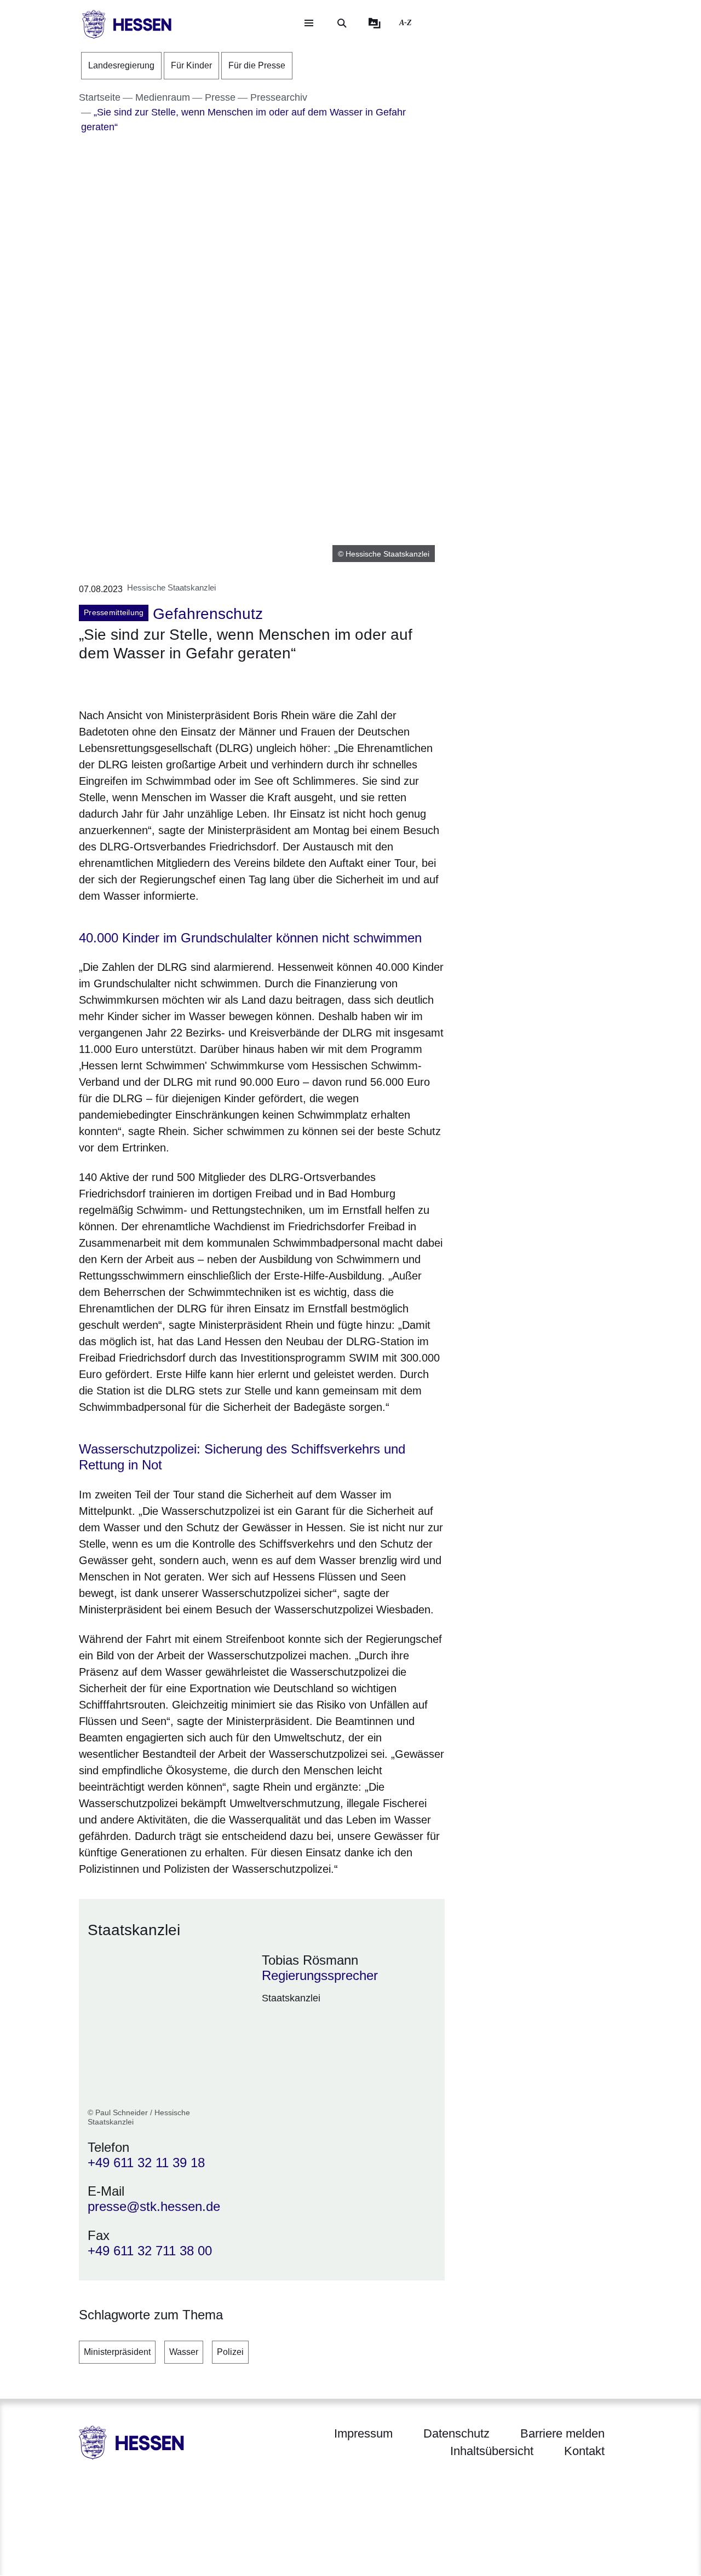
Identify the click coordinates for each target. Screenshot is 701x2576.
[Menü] (309, 23)
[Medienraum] (375, 23)
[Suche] (342, 23)
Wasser (184, 2352)
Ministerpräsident (117, 2352)
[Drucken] (173, 683)
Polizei (230, 2352)
